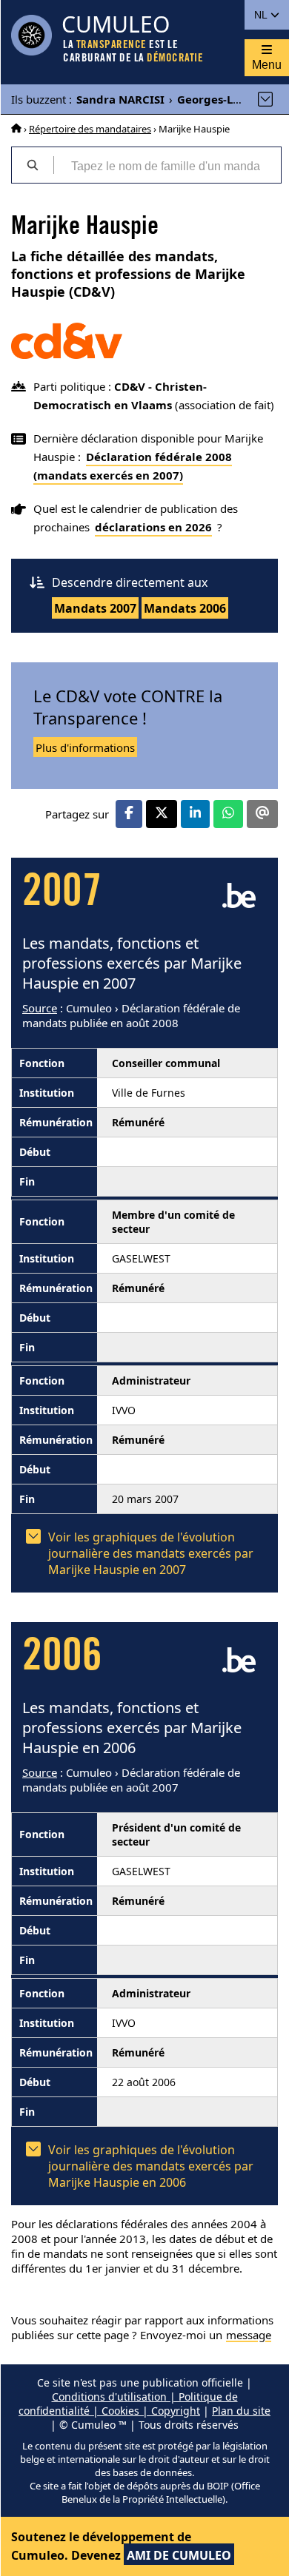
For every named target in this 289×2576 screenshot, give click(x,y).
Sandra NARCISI (120, 99)
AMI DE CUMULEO (179, 2555)
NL (262, 15)
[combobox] (167, 165)
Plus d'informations (85, 747)
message (249, 2335)
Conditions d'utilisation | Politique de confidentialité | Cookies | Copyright (128, 2404)
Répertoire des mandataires (90, 129)
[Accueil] (16, 129)
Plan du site (241, 2411)
